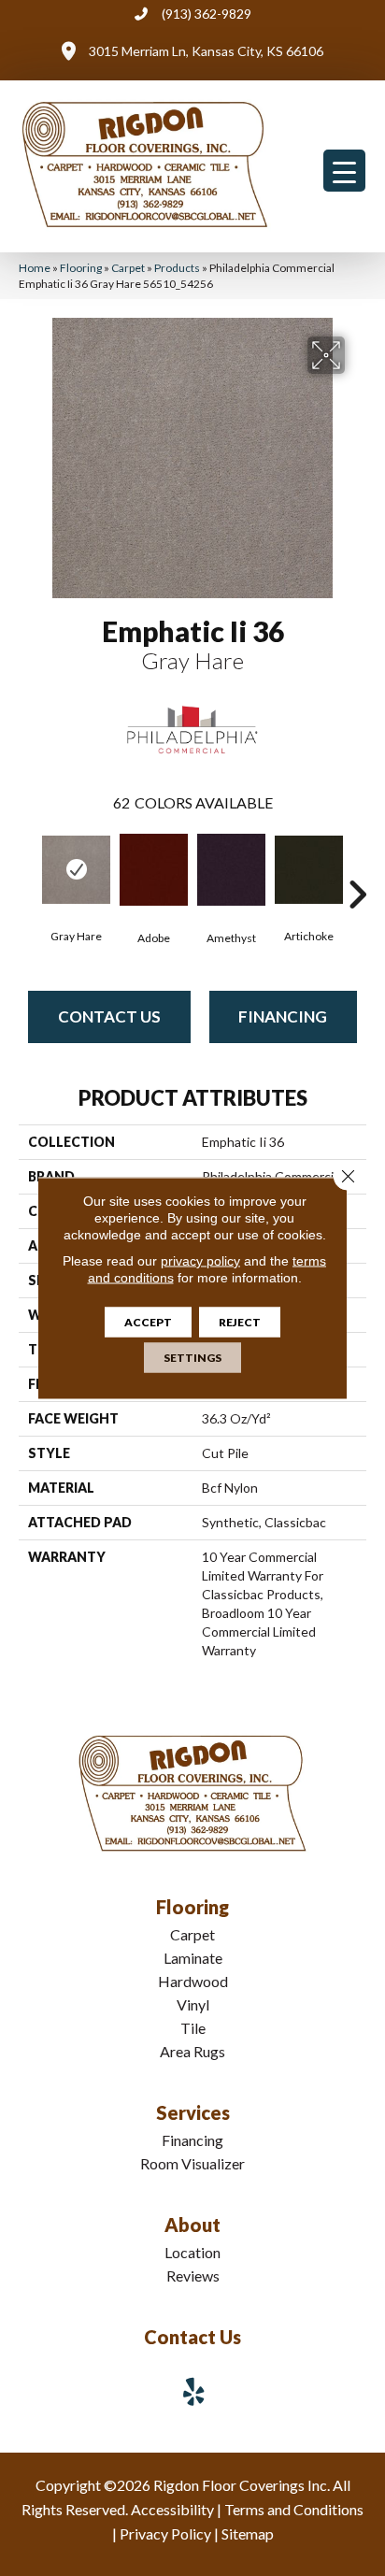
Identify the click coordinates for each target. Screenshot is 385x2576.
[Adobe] (154, 870)
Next (357, 866)
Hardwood (193, 1981)
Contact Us (109, 1016)
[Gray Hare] (76, 870)
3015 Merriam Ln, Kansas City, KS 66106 (206, 51)
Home (35, 268)
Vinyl (193, 2004)
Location (192, 2252)
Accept (148, 1322)
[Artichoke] (309, 870)
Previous (28, 866)
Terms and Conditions (294, 2509)
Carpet (128, 268)
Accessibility (172, 2509)
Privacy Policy (165, 2533)
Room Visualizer (192, 2163)
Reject (240, 1322)
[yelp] (194, 2391)
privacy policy (200, 1261)
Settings (192, 1358)
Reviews (193, 2275)
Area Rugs (192, 2051)
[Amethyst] (231, 870)
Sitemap (248, 2533)
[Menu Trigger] (344, 171)
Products (177, 268)
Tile (193, 2028)
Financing (283, 1016)
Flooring (81, 268)
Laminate (193, 1958)
